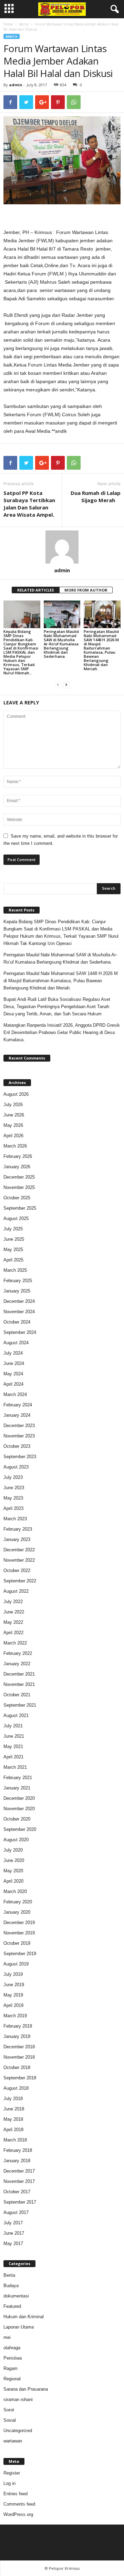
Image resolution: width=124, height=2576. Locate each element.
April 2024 (13, 1384)
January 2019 (17, 2036)
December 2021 (19, 1674)
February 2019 (18, 2026)
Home (8, 24)
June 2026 (14, 1115)
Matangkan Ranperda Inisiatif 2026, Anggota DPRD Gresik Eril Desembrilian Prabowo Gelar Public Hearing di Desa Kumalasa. (62, 1032)
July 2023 (13, 1477)
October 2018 (17, 2067)
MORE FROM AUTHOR (86, 590)
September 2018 (20, 2078)
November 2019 (19, 1933)
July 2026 (13, 1105)
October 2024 (17, 1322)
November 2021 (19, 1684)
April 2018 (13, 2130)
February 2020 (18, 1902)
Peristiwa (13, 2358)
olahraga (12, 2348)
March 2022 (15, 1643)
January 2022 (17, 1664)
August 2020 (16, 1840)
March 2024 (15, 1394)
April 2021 (13, 1757)
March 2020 (15, 1891)
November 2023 (19, 1436)
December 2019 (19, 1923)
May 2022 (13, 1622)
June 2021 (14, 1736)
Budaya (11, 2286)
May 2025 (13, 1250)
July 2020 (13, 1850)
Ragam (11, 2368)
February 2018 (18, 2150)
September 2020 (20, 1829)
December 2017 (19, 2171)
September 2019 (20, 1954)
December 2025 (19, 1177)
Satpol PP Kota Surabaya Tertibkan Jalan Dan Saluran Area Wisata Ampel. (29, 504)
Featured (12, 2306)
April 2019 (13, 2005)
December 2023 (19, 1426)
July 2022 (13, 1602)
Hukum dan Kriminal (24, 2317)
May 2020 (13, 1871)
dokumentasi (16, 2296)
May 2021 (13, 1746)
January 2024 (17, 1415)
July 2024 (13, 1353)
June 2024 (14, 1363)
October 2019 (17, 1943)
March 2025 (15, 1270)
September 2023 (20, 1457)
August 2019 (16, 1964)
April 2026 (13, 1136)
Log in (9, 2483)
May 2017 (13, 2243)
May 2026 (13, 1125)
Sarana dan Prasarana (26, 2389)
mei (7, 2337)
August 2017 (16, 2212)
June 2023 (14, 1488)
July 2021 (13, 1726)
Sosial (10, 2420)
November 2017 (19, 2181)
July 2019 (13, 1974)
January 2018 (17, 2161)
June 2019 (14, 1985)
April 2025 (13, 1260)
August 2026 (16, 1094)
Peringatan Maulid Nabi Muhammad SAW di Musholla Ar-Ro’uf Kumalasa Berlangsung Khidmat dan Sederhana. (61, 644)
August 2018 (16, 2088)
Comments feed (19, 2504)
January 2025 (17, 1291)
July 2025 (13, 1229)
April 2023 (13, 1508)
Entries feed (15, 2494)
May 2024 (13, 1374)
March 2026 (15, 1146)
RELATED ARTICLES (36, 590)
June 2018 (14, 2109)
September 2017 (20, 2202)
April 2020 (13, 1881)
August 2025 (16, 1218)
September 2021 (20, 1705)
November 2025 (19, 1187)
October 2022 (17, 1570)
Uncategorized (18, 2431)
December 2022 (19, 1550)
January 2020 (17, 1912)
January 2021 (17, 1788)
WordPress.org (18, 2514)
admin (16, 85)
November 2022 (19, 1560)
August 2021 (16, 1715)
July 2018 (13, 2099)
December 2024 (19, 1301)
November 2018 (19, 2057)
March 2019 (15, 2016)
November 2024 (19, 1312)
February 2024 (18, 1405)
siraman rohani (18, 2399)
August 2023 (16, 1467)
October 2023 (17, 1446)
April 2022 (13, 1633)
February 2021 (18, 1778)
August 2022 (16, 1591)
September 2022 (20, 1581)
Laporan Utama (19, 2327)
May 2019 (13, 1995)
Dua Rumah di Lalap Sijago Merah (96, 496)
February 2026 (18, 1156)
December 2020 (19, 1798)
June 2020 (14, 1860)
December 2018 (19, 2047)
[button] (113, 9)
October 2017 (17, 2192)
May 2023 (13, 1498)
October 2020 (17, 1819)
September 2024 (20, 1332)
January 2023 (17, 1539)
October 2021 (17, 1695)
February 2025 (18, 1281)
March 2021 (15, 1767)
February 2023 (18, 1529)
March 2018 (15, 2140)
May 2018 (13, 2119)
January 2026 (17, 1167)
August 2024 (16, 1343)
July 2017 (13, 2223)
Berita (24, 24)
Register (12, 2473)
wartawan (13, 2441)
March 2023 (15, 1519)
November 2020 (19, 1809)
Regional (12, 2379)
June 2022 (14, 1612)
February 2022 (18, 1653)
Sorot (9, 2410)
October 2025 (17, 1198)
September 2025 (20, 1208)
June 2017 (14, 2233)
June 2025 (14, 1239)
